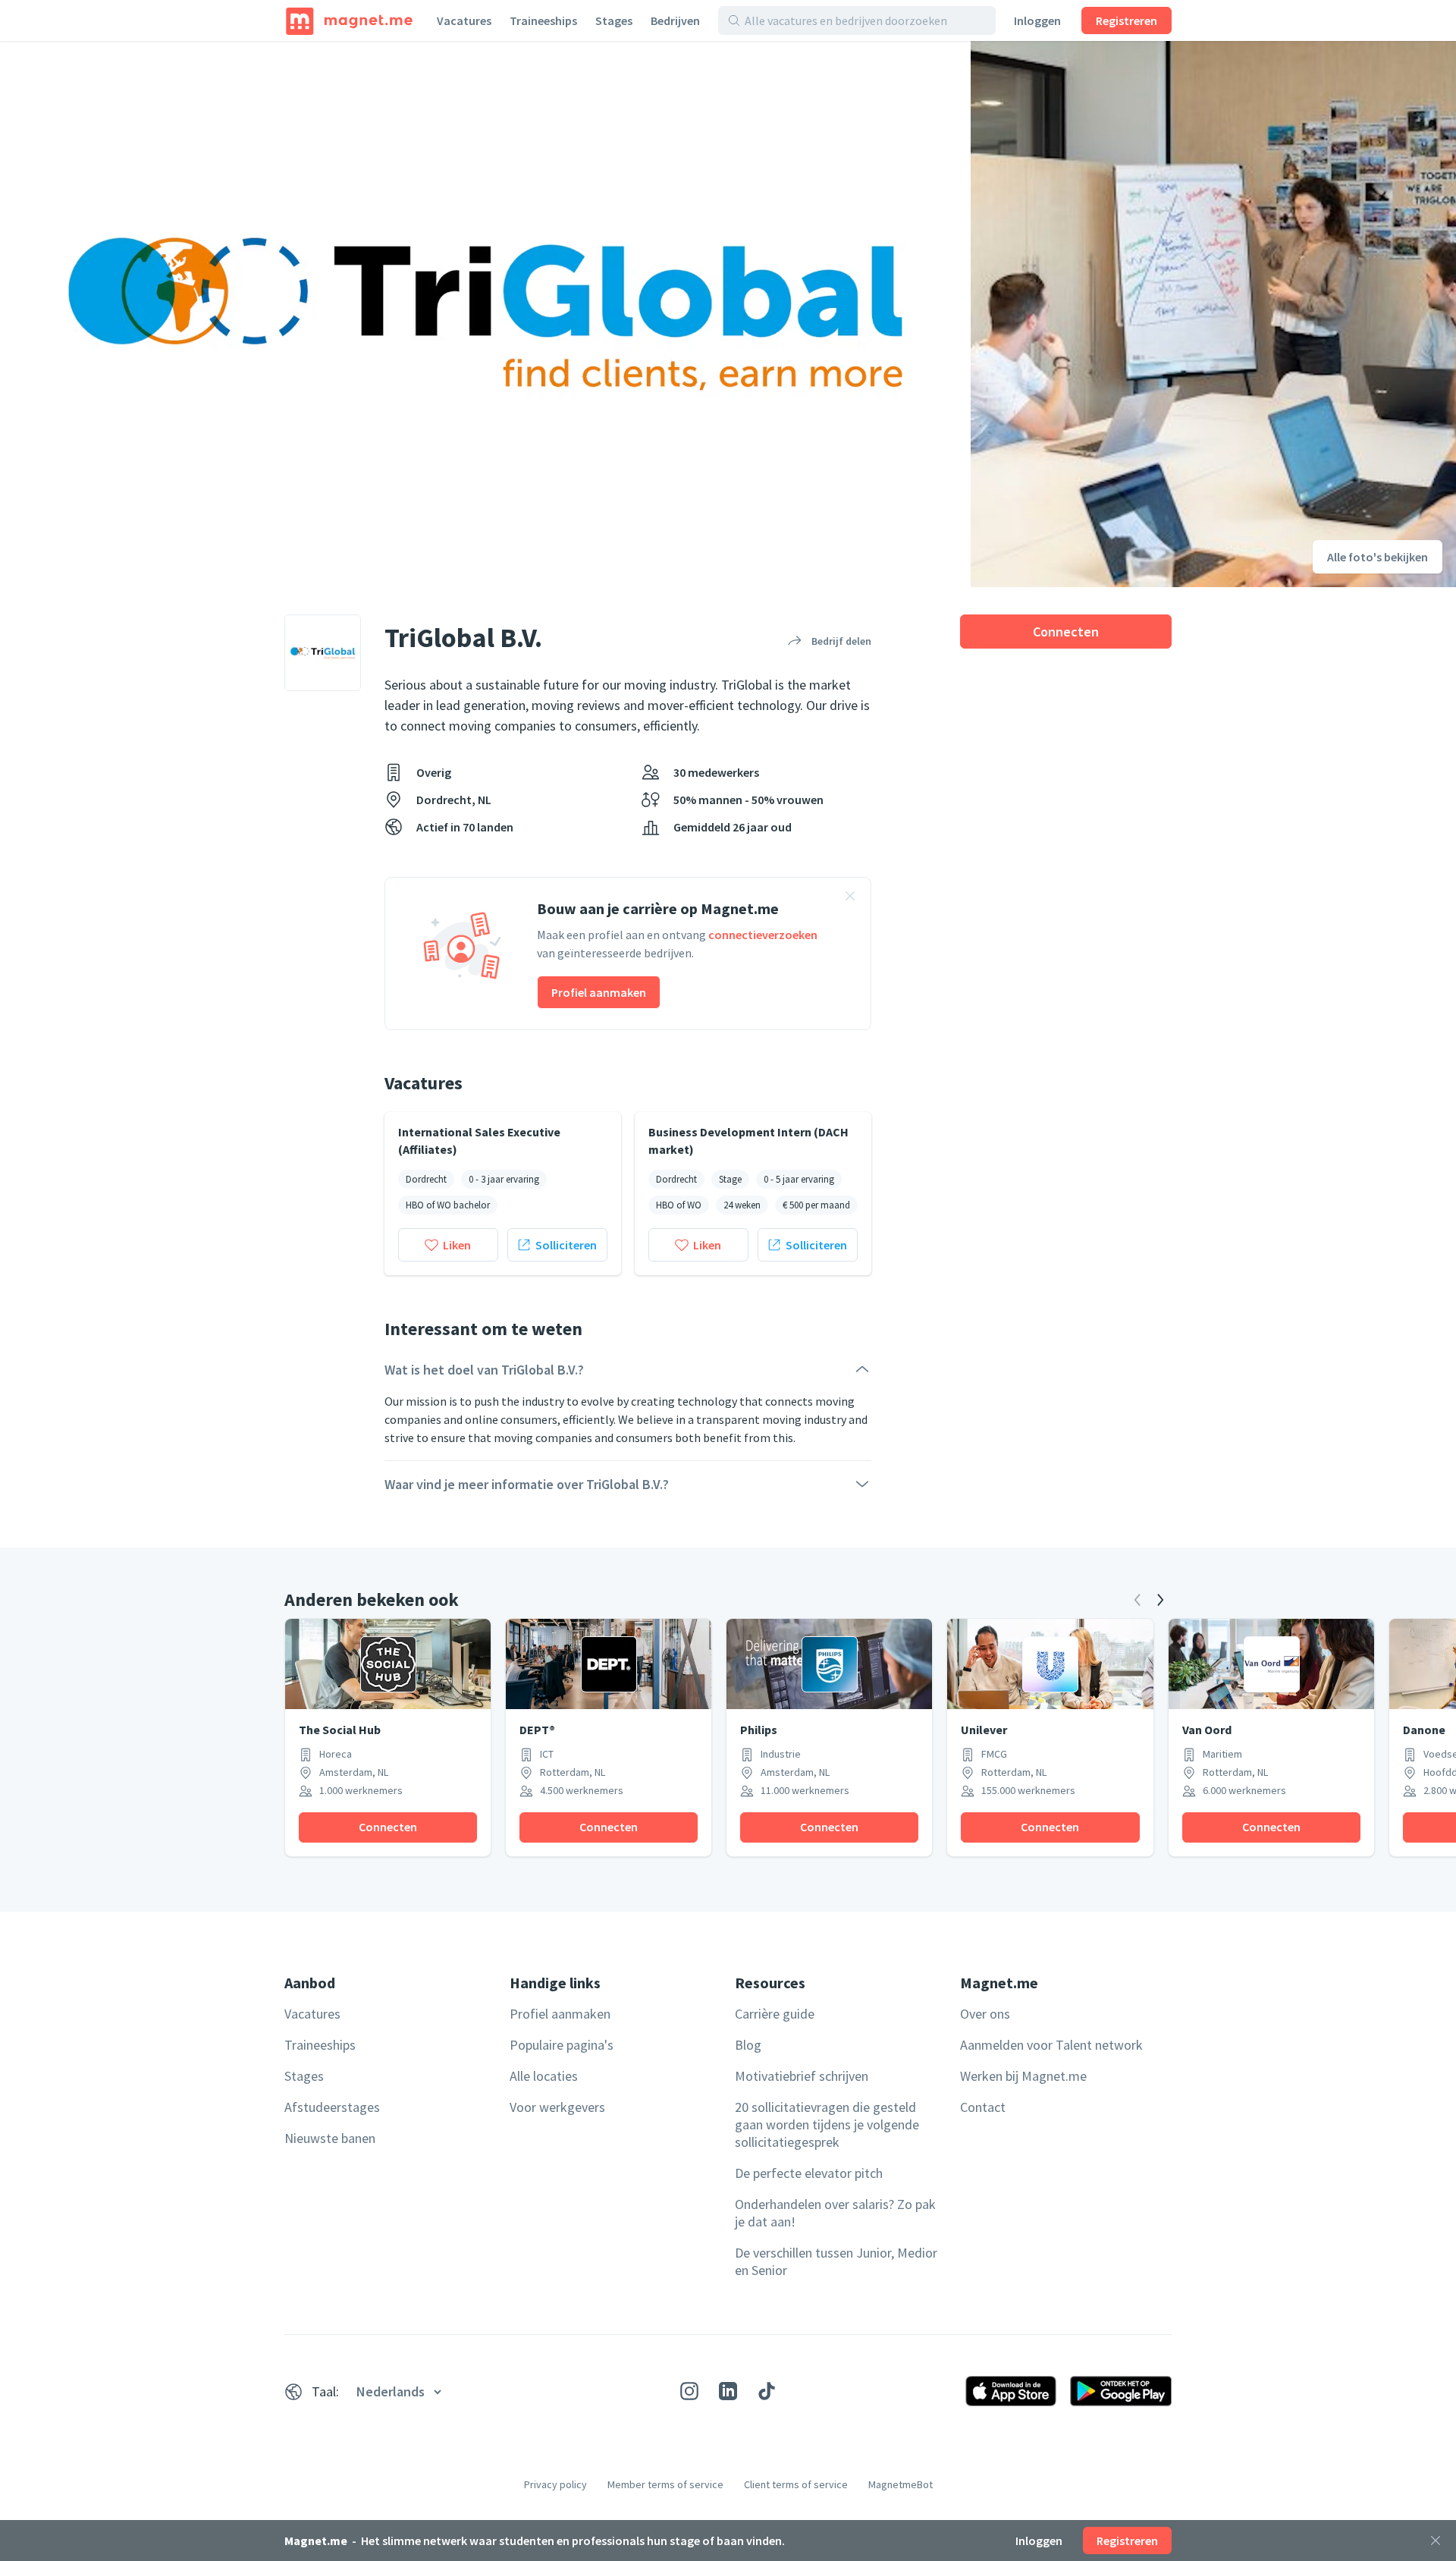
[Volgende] (1160, 1600)
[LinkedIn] (728, 2391)
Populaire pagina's (562, 2045)
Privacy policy (555, 2484)
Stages (614, 20)
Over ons (985, 2014)
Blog (748, 2045)
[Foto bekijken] (485, 314)
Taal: (325, 2391)
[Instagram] (689, 2391)
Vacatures (464, 20)
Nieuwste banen (330, 2138)
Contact (983, 2107)
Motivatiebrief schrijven (802, 2076)
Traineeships (543, 20)
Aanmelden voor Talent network (1051, 2045)
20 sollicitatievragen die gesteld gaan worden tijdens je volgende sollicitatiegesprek (827, 2124)
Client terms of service (796, 2484)
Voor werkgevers (557, 2107)
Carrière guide (775, 2014)
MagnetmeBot (901, 2484)
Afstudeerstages (332, 2107)
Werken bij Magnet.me (1023, 2076)
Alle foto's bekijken (1378, 557)
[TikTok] (767, 2391)
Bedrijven (675, 20)
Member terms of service (665, 2484)
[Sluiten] (1436, 2541)
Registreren (1127, 20)
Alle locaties (544, 2076)
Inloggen (1037, 20)
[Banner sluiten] (850, 898)
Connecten (1066, 632)
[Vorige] (1137, 1600)
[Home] (349, 20)
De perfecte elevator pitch (809, 2173)
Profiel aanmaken (599, 992)
